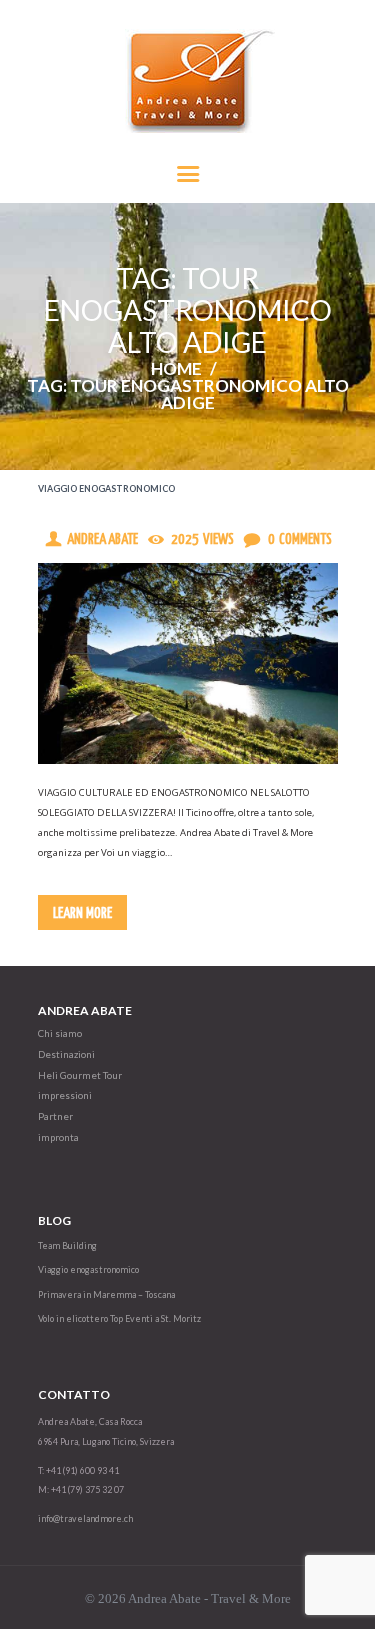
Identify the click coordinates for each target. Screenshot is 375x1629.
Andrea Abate (102, 540)
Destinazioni (66, 1054)
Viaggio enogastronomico (106, 488)
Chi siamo (60, 1033)
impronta (58, 1137)
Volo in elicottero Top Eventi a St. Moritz (119, 1318)
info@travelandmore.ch (85, 1518)
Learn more (82, 913)
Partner (55, 1116)
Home (176, 368)
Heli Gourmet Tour (80, 1075)
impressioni (65, 1095)
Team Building (67, 1245)
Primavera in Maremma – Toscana (106, 1294)
